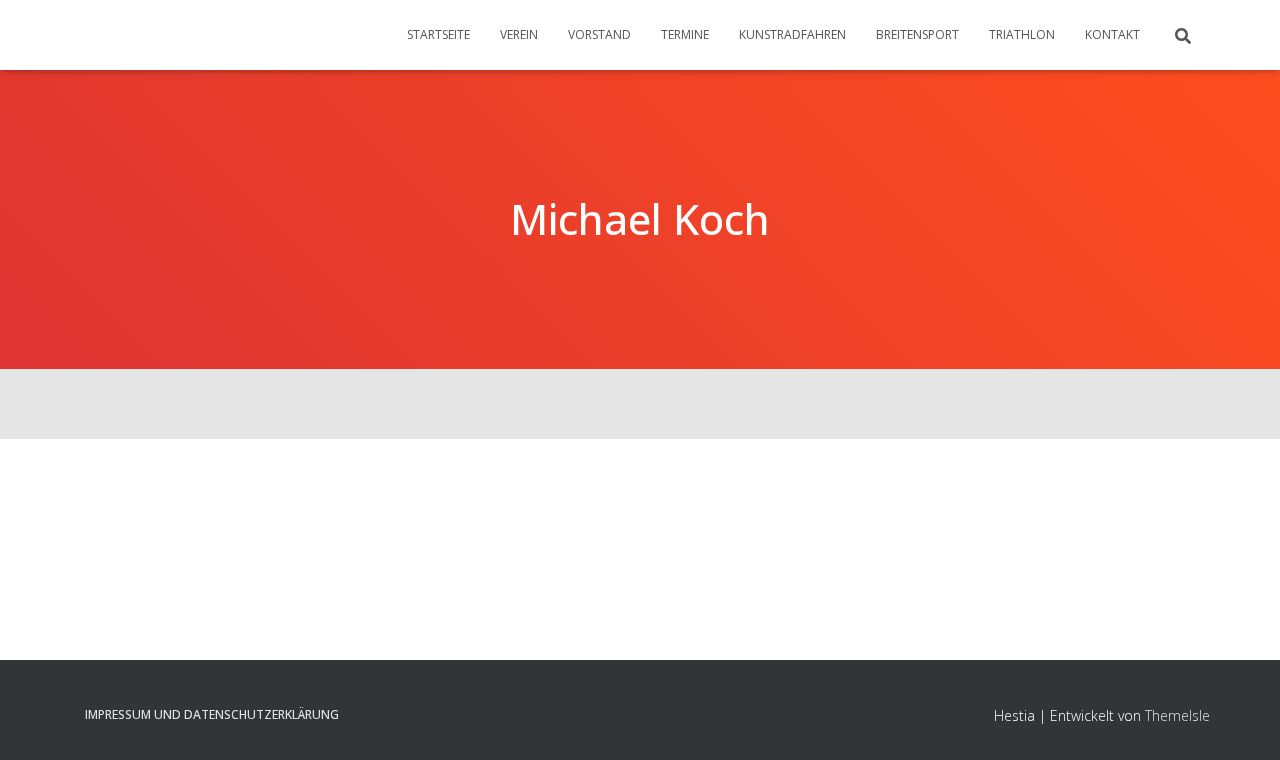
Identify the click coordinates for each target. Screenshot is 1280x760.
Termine (685, 34)
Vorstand (599, 34)
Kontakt (1112, 34)
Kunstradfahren (792, 34)
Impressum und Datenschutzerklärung (212, 714)
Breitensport (917, 34)
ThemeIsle (1177, 715)
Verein (519, 34)
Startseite (438, 34)
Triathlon (1022, 34)
